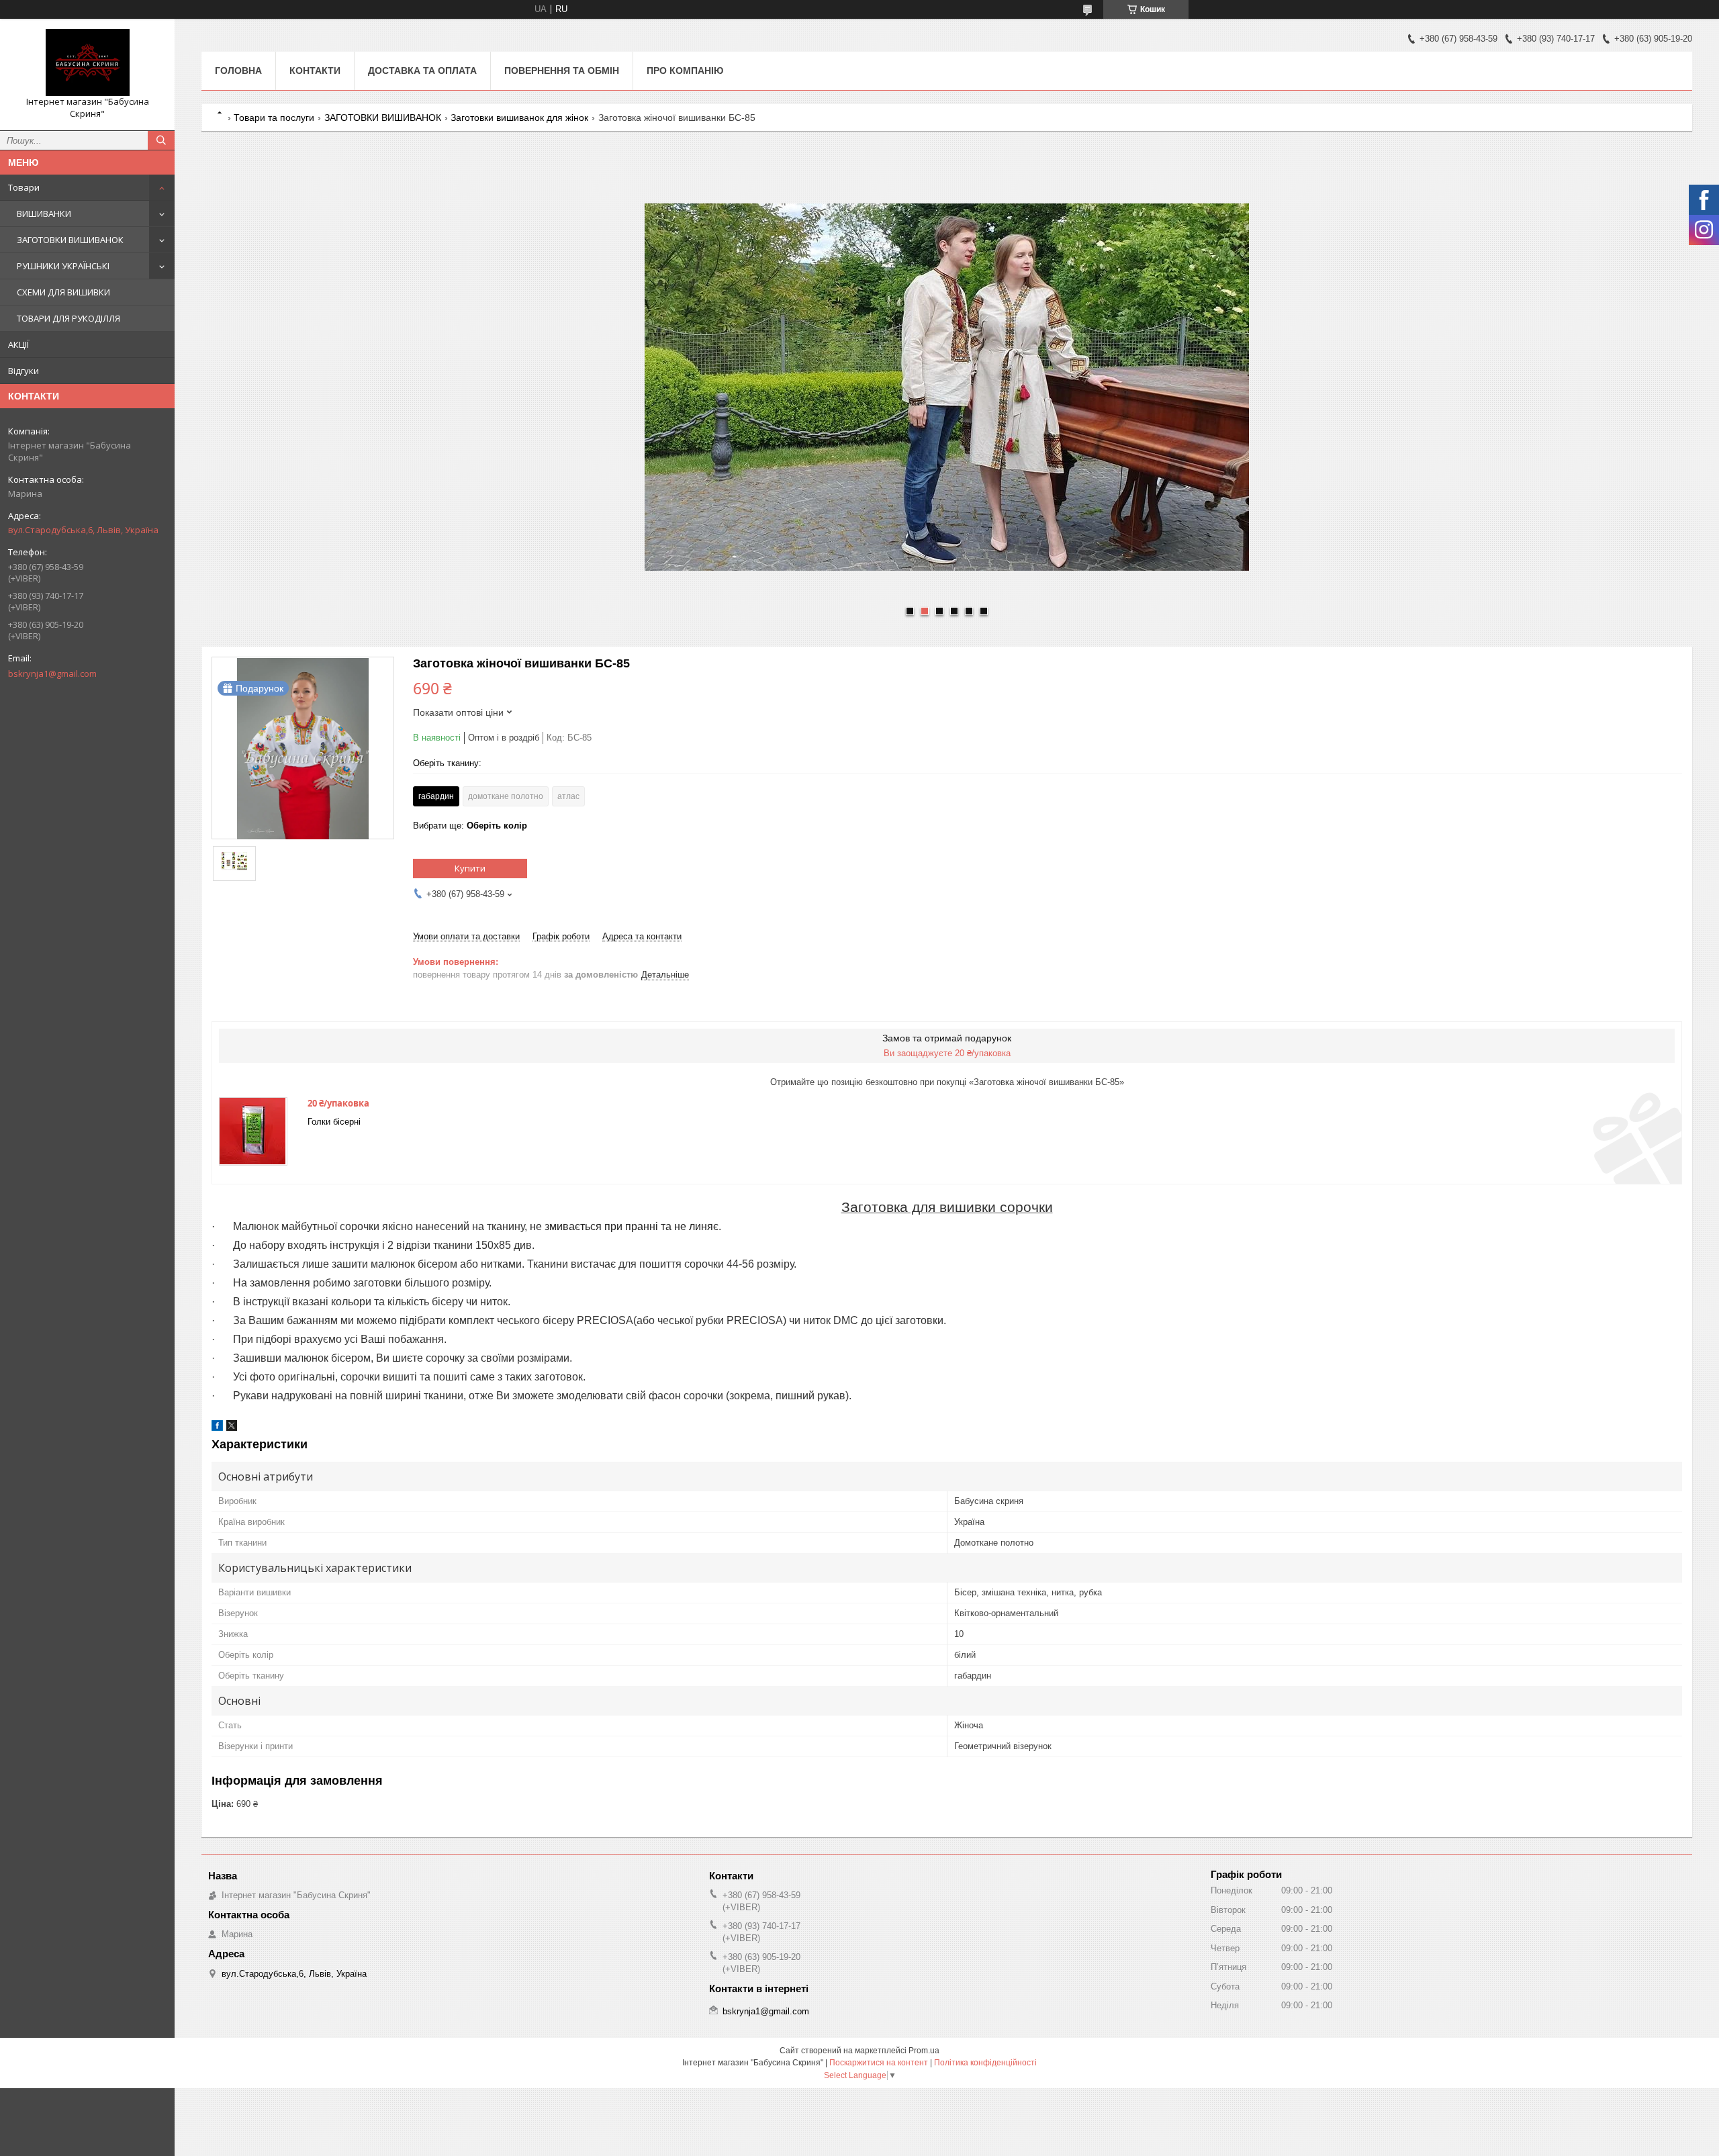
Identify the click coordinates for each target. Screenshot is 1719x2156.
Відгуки (24, 371)
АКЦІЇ (18, 344)
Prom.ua (924, 2051)
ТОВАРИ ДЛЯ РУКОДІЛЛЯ (68, 318)
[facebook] (217, 1428)
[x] (232, 1428)
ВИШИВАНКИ (44, 214)
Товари (24, 187)
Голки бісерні (334, 1122)
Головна (238, 71)
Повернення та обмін (562, 71)
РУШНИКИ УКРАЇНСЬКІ (63, 266)
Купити (470, 868)
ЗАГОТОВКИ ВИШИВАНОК (70, 240)
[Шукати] (161, 140)
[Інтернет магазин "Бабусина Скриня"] (87, 62)
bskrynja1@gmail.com (52, 673)
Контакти (315, 71)
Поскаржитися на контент (879, 2063)
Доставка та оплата (422, 71)
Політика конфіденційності (985, 2063)
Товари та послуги (274, 118)
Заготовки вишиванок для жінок (519, 118)
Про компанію (685, 71)
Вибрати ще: (470, 826)
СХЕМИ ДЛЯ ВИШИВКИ (63, 292)
